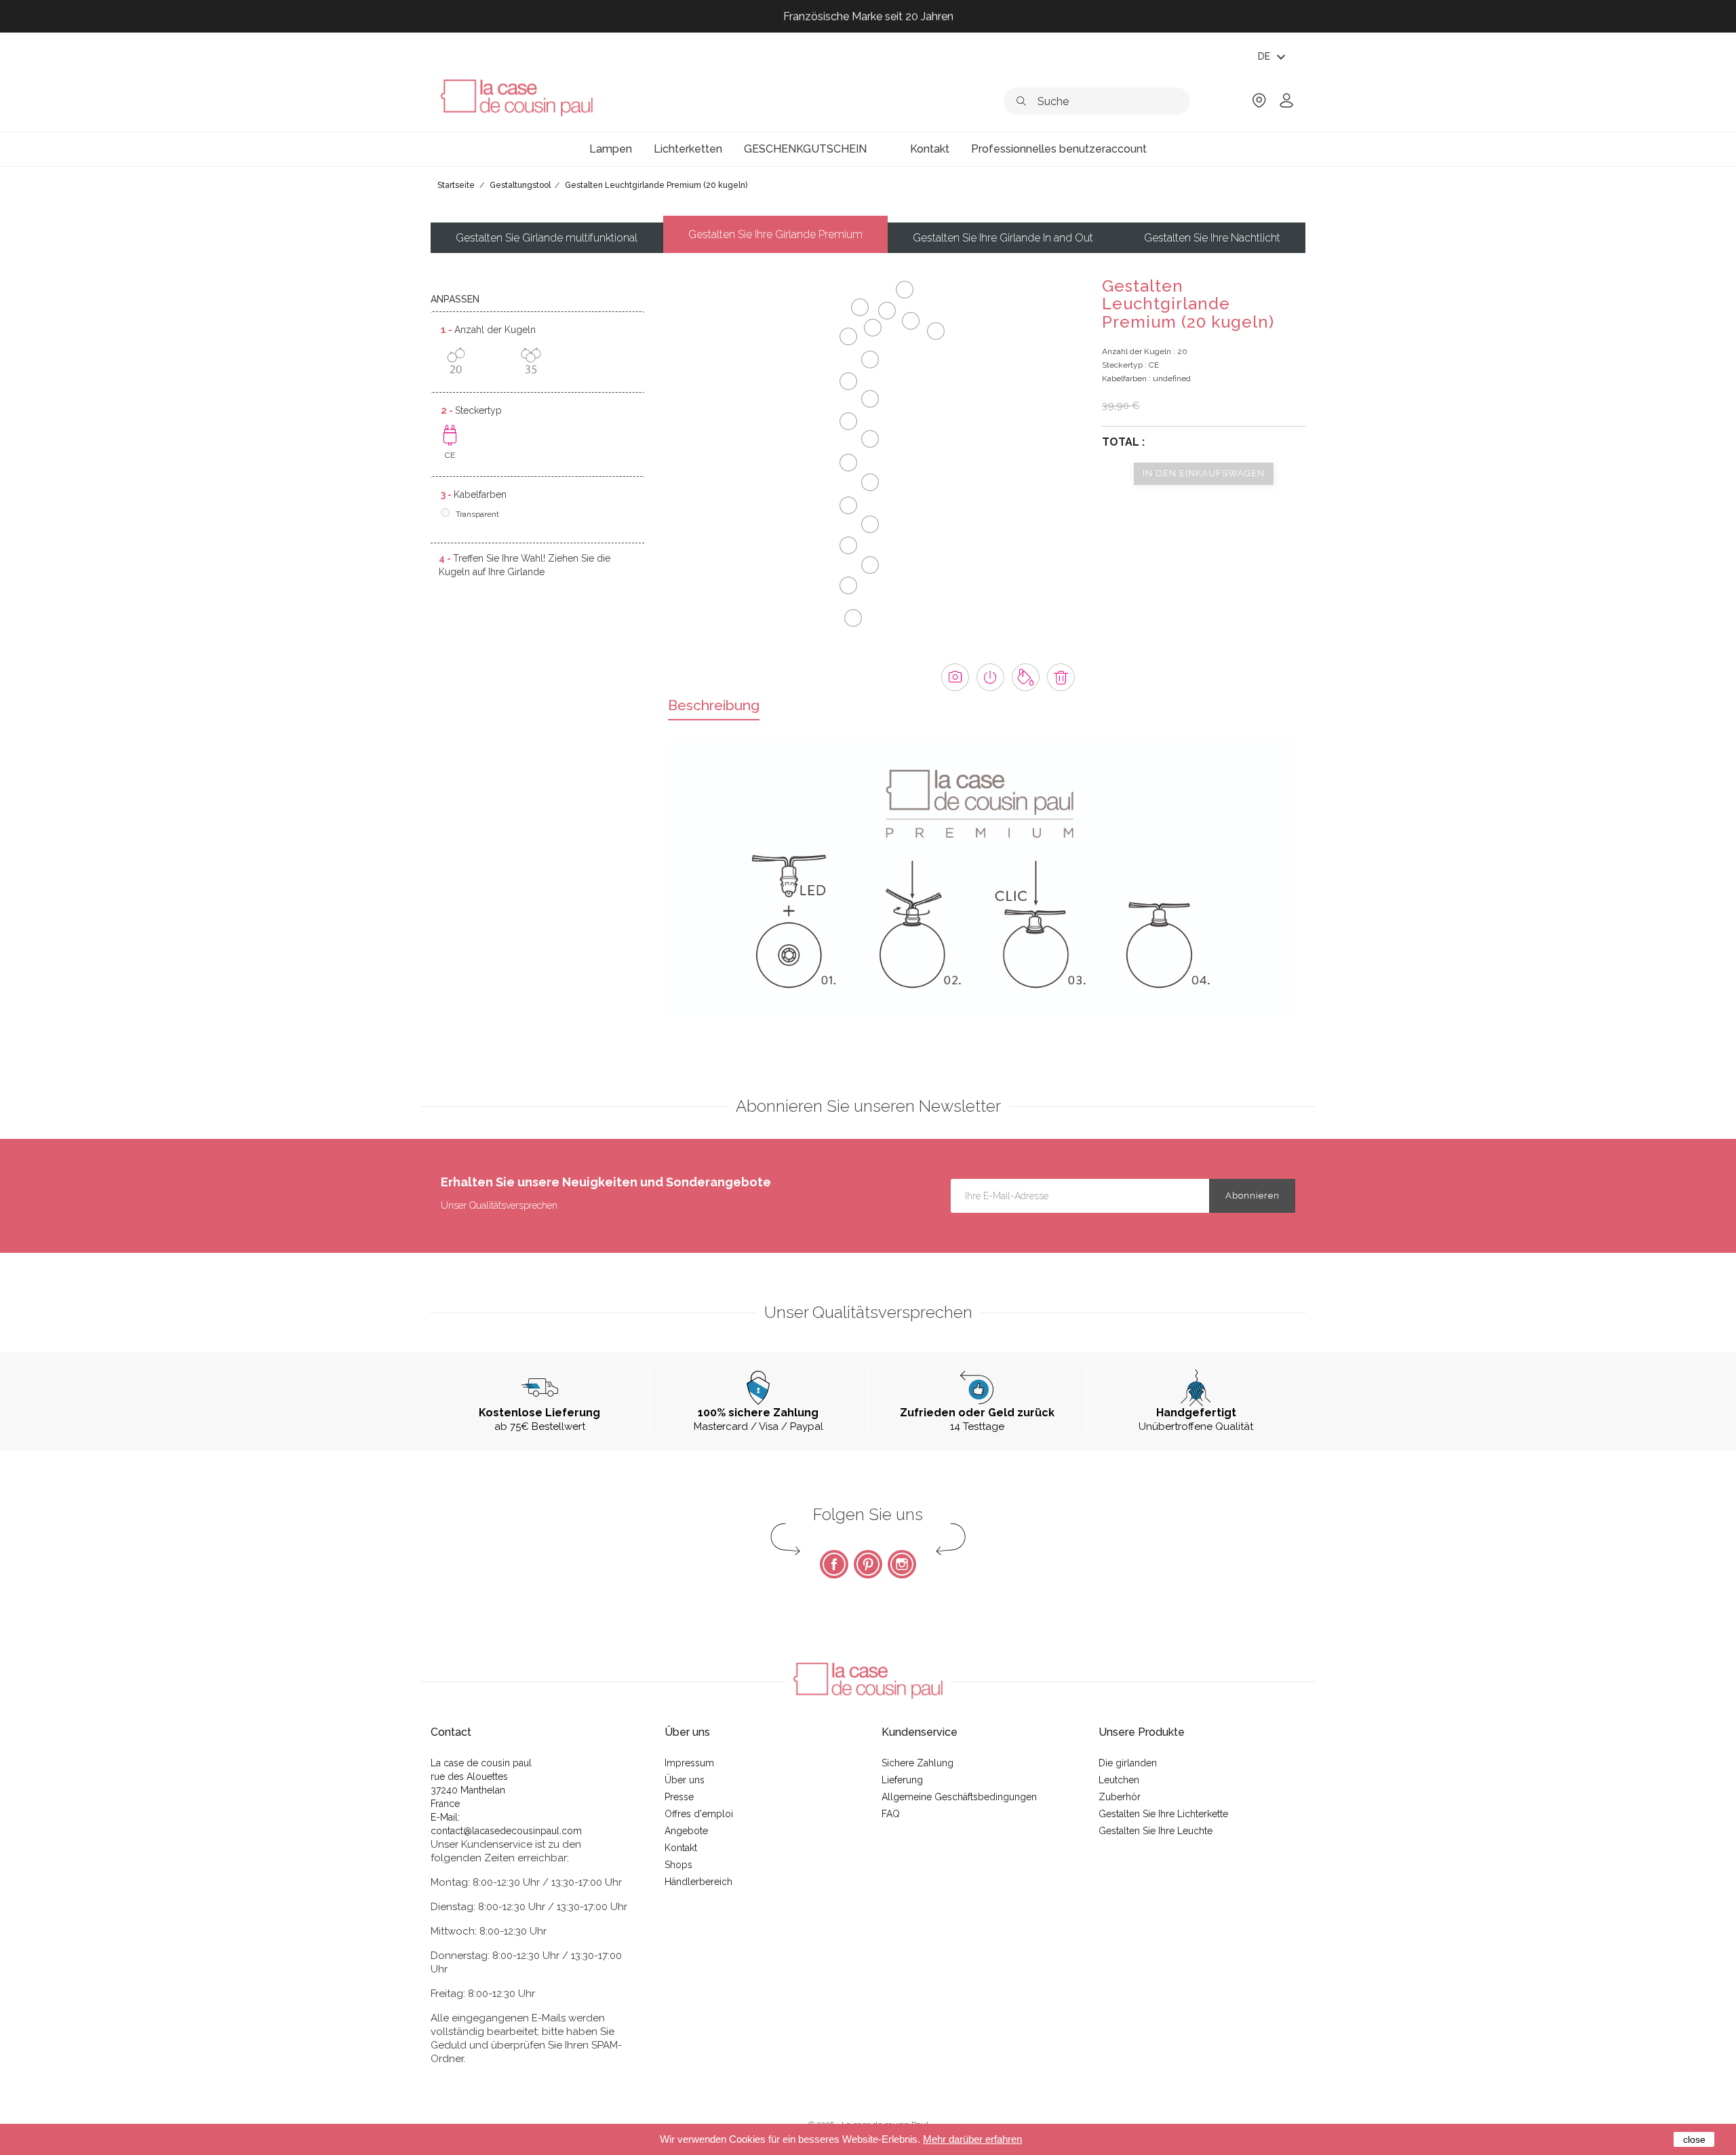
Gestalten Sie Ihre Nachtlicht (1212, 238)
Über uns (685, 1780)
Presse (679, 1797)
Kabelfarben (474, 494)
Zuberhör (1120, 1797)
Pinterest (868, 1564)
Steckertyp (471, 410)
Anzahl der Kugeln (488, 330)
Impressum (689, 1763)
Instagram (902, 1564)
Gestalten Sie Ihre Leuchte (1156, 1831)
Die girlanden (1128, 1763)
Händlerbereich (698, 1882)
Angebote (686, 1831)
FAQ (891, 1814)
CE (450, 455)
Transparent (477, 514)
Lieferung (902, 1780)
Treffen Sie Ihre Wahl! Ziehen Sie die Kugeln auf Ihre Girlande (525, 565)
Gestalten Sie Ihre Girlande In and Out (1003, 238)
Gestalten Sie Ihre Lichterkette (1163, 1814)
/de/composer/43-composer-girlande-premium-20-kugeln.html (456, 361)
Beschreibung (714, 706)
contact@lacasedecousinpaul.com (506, 1831)
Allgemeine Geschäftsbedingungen (959, 1797)
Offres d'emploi (699, 1814)
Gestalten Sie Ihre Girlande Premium (775, 234)
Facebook (834, 1564)
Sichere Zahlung (918, 1763)
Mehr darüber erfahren (972, 2139)
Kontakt (681, 1848)
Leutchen (1119, 1780)
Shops (678, 1865)
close (1694, 2139)
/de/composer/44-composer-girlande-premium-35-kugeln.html (531, 361)
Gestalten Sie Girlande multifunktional (547, 238)
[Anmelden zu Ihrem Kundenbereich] (1286, 105)
